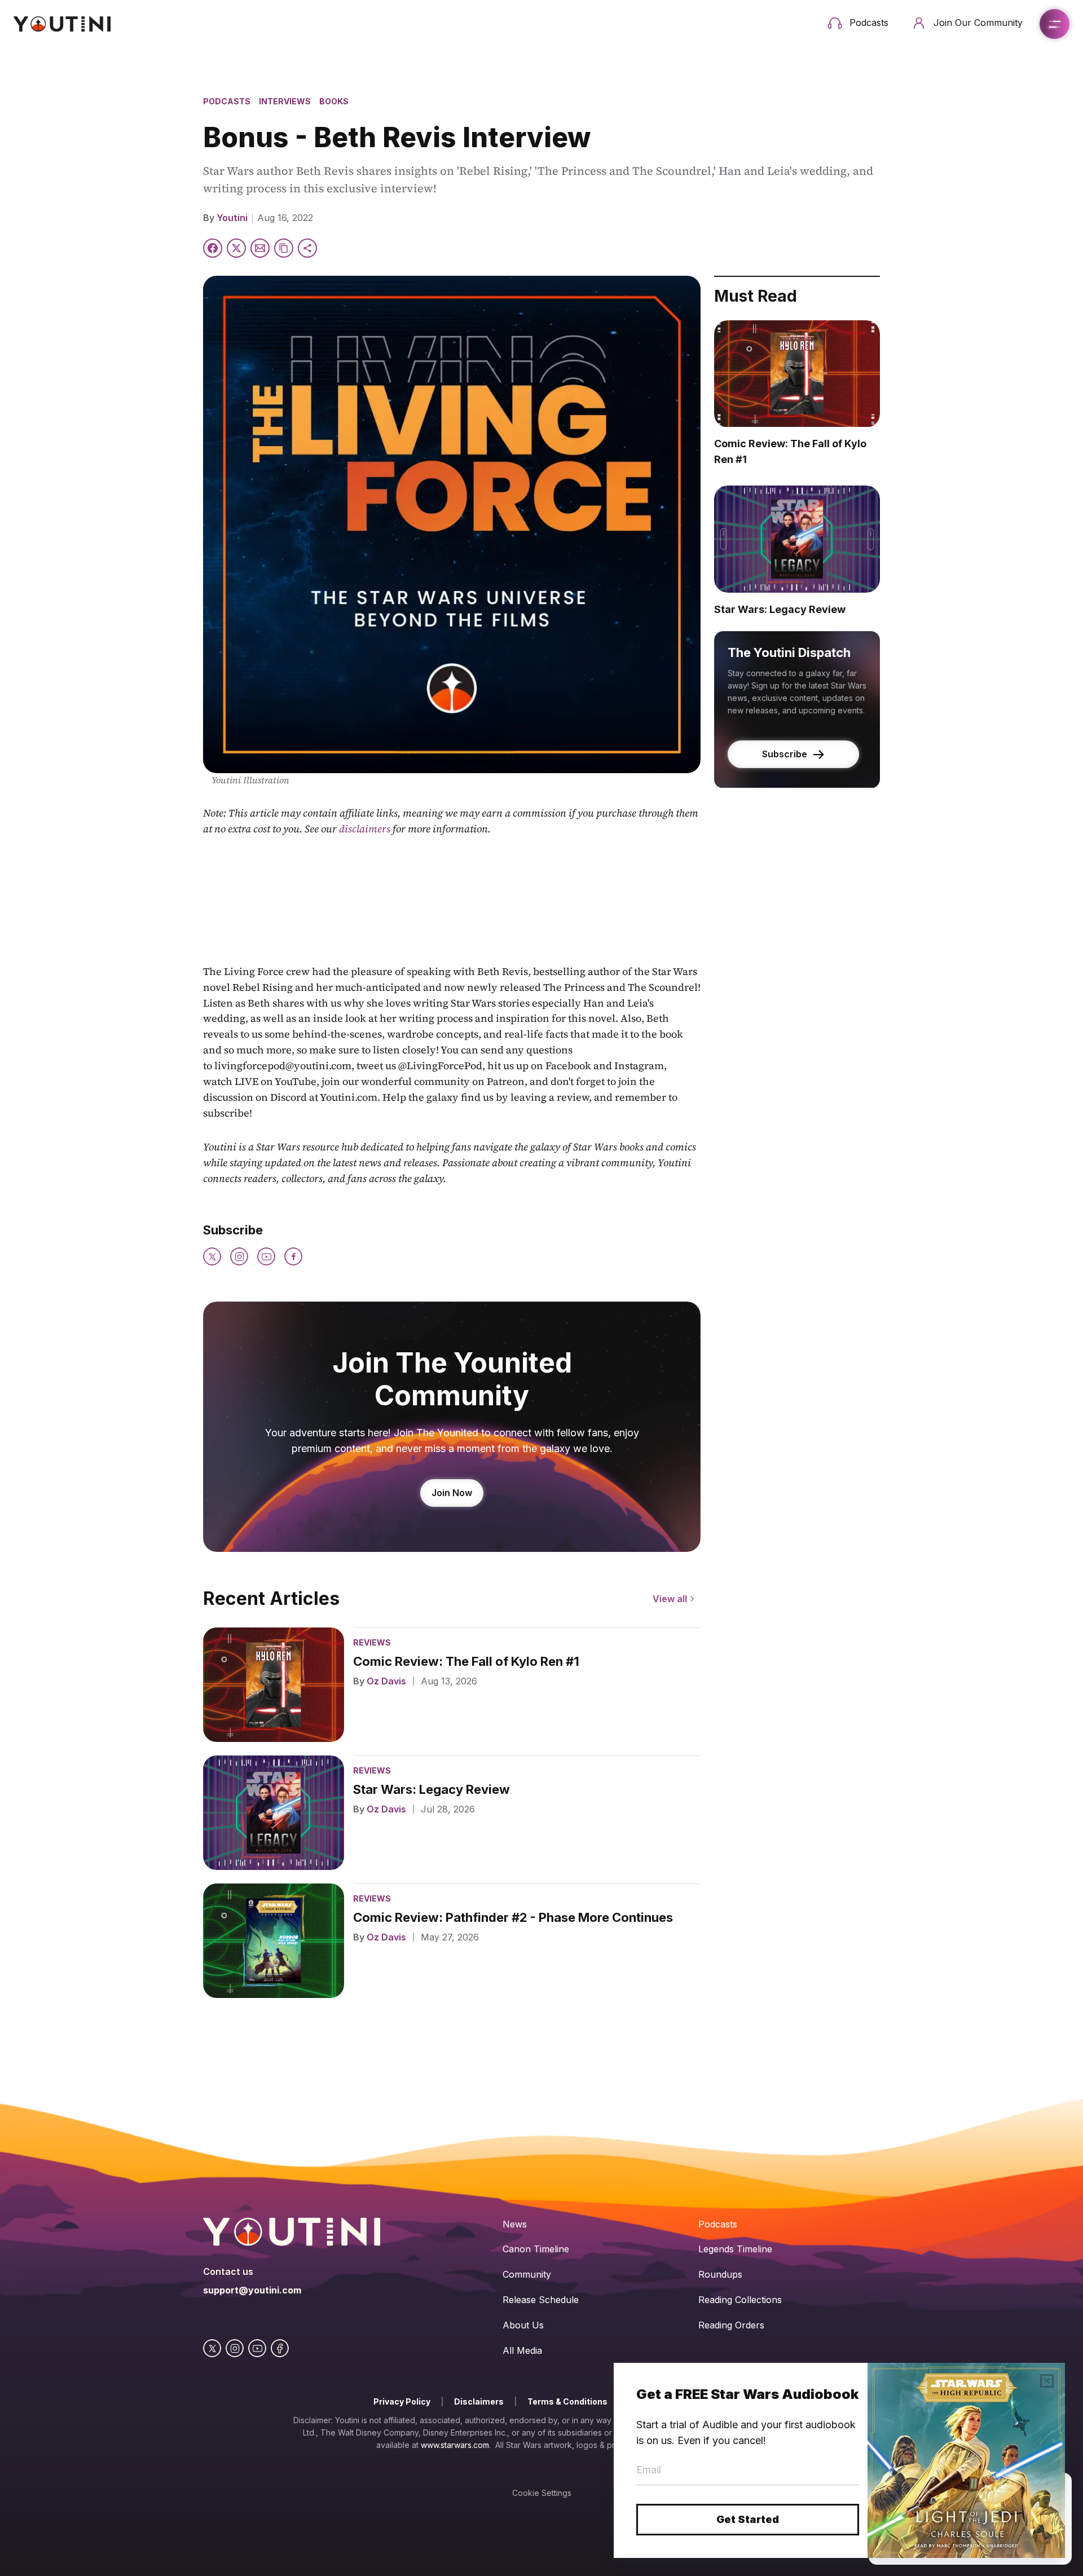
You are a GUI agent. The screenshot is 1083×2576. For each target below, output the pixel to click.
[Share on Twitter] (236, 248)
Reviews (372, 1642)
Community (527, 2274)
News (515, 2224)
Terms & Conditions (567, 2401)
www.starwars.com (455, 2445)
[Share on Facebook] (213, 248)
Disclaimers (479, 2401)
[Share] (307, 248)
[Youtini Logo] (62, 24)
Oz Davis (386, 1681)
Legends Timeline (735, 2249)
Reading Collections (740, 2300)
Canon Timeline (536, 2249)
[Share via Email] (260, 248)
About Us (523, 2325)
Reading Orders (731, 2325)
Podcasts (227, 101)
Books (334, 101)
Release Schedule (541, 2300)
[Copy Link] (284, 248)
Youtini (232, 218)
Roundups (720, 2274)
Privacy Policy (402, 2401)
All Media (522, 2350)
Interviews (285, 101)
